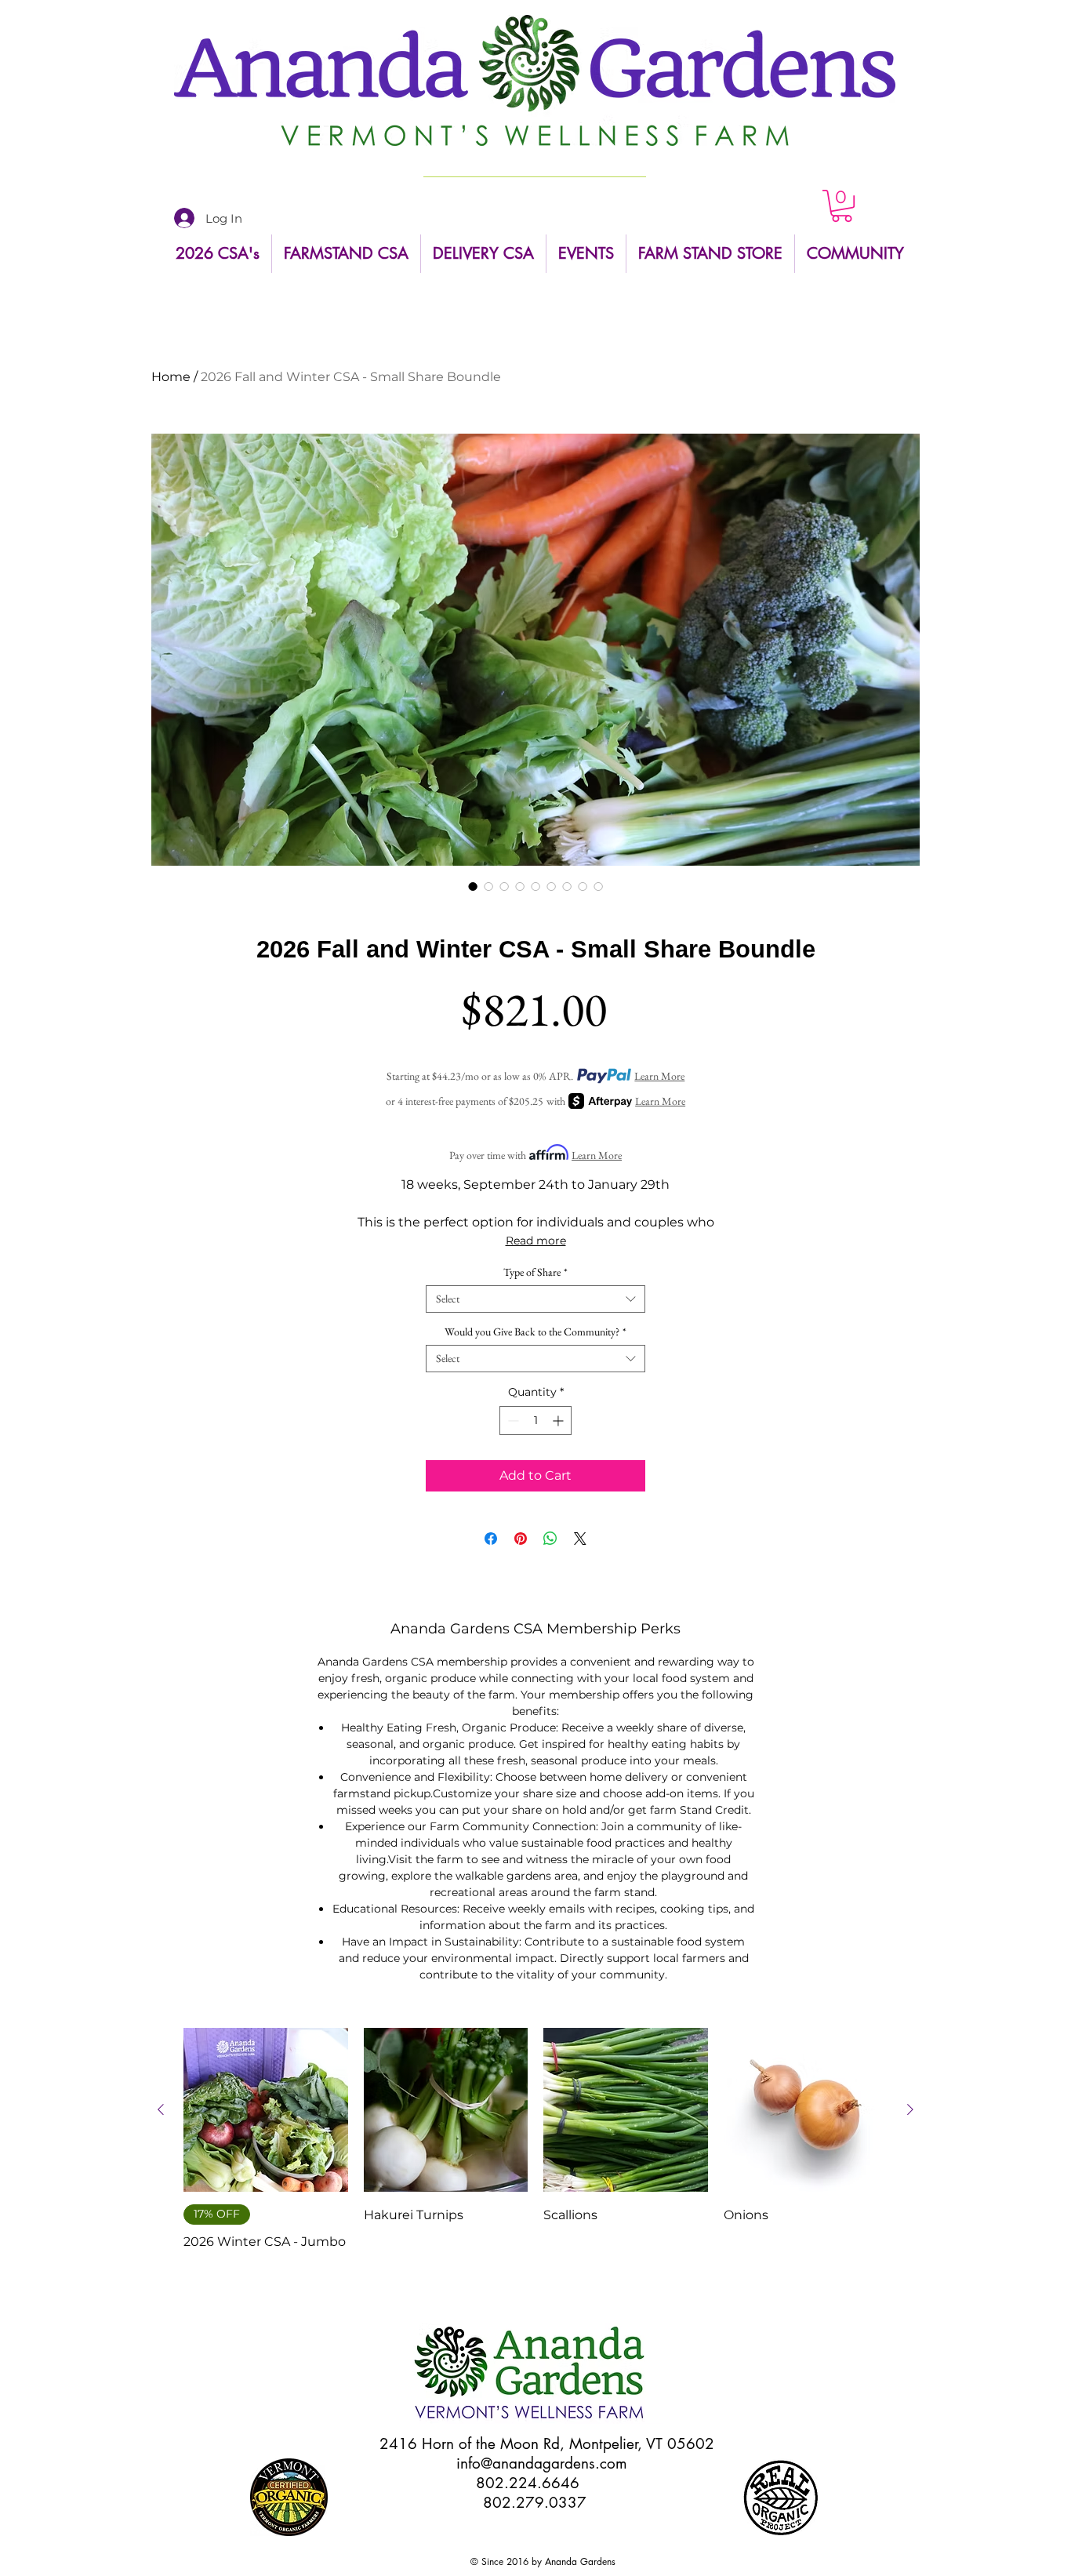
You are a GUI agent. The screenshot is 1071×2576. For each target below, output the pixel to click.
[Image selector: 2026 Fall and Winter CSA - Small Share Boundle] (473, 886)
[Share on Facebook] (491, 1539)
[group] (535, 2152)
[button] (842, 206)
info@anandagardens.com (542, 2463)
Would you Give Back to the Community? (535, 1332)
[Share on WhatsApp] (550, 1539)
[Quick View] (266, 2110)
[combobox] (535, 1299)
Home (171, 377)
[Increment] (559, 1421)
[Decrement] (512, 1421)
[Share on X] (580, 1539)
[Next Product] (910, 2109)
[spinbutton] (535, 1421)
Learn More (659, 1076)
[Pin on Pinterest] (521, 1539)
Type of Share (535, 1272)
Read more (536, 1241)
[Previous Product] (161, 2109)
